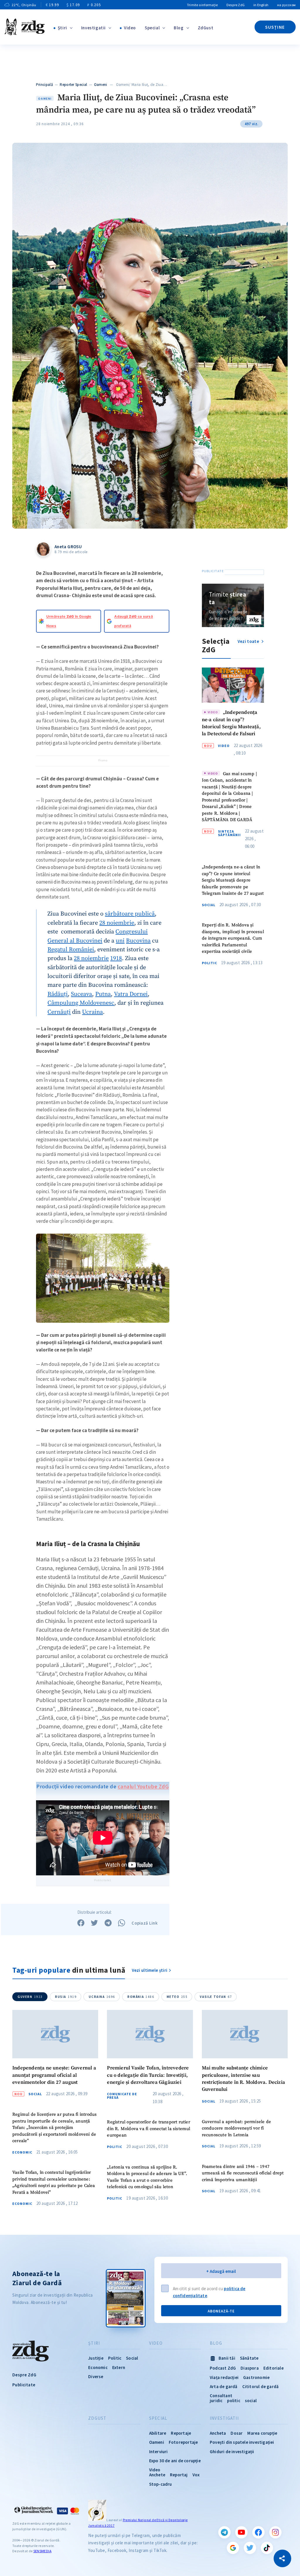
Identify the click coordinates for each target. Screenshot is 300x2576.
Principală (45, 85)
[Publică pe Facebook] (81, 1923)
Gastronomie (256, 2377)
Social (209, 905)
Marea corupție (262, 2433)
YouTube (241, 2532)
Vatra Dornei (131, 994)
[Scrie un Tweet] (94, 1923)
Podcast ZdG (223, 2368)
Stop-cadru (161, 2484)
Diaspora (250, 2368)
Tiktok (267, 2548)
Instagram (275, 2532)
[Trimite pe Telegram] (108, 1923)
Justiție (96, 2358)
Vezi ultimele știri (150, 1970)
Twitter (250, 2548)
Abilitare (158, 2433)
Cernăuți (59, 1012)
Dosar (237, 2433)
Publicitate (24, 2385)
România (141, 1997)
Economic (22, 2152)
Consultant (221, 2396)
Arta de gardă (224, 2386)
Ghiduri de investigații (232, 2452)
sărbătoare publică (130, 914)
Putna (103, 994)
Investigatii (93, 28)
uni (120, 941)
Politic (209, 963)
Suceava (81, 994)
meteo (177, 1997)
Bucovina (138, 941)
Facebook (258, 2532)
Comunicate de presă (122, 2096)
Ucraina (92, 1012)
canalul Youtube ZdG (143, 1786)
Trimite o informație (202, 5)
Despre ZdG (236, 5)
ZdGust (206, 28)
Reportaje (181, 2433)
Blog (179, 28)
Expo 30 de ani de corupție (175, 2461)
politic (233, 2401)
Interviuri (158, 2452)
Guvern (30, 1997)
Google (233, 2548)
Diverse (96, 2377)
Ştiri (62, 28)
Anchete (157, 2475)
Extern (119, 2367)
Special (152, 28)
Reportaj (179, 2475)
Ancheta (218, 2433)
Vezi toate (249, 641)
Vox (196, 2475)
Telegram (224, 2532)
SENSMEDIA (42, 2551)
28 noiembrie (117, 923)
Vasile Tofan (216, 1997)
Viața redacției (224, 2377)
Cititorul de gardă (261, 2386)
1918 (116, 958)
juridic (216, 2401)
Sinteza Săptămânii (229, 833)
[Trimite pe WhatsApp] (122, 1923)
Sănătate (249, 2358)
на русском (286, 5)
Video (130, 28)
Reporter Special (73, 85)
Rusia (66, 1997)
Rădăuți (58, 994)
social (251, 2401)
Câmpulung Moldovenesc (81, 1003)
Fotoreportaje (183, 2442)
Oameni (101, 85)
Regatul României (71, 950)
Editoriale (273, 2368)
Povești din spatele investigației (242, 2442)
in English (261, 5)
